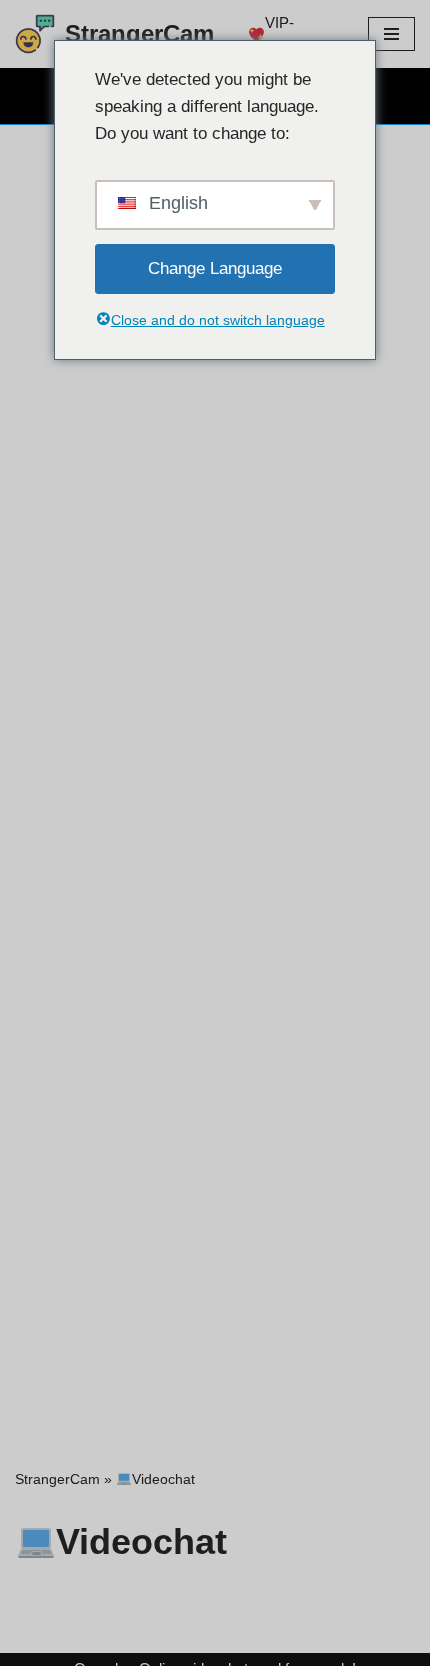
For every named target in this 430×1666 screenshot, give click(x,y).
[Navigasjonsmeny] (391, 34)
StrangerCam (57, 1479)
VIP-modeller (293, 34)
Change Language (215, 268)
